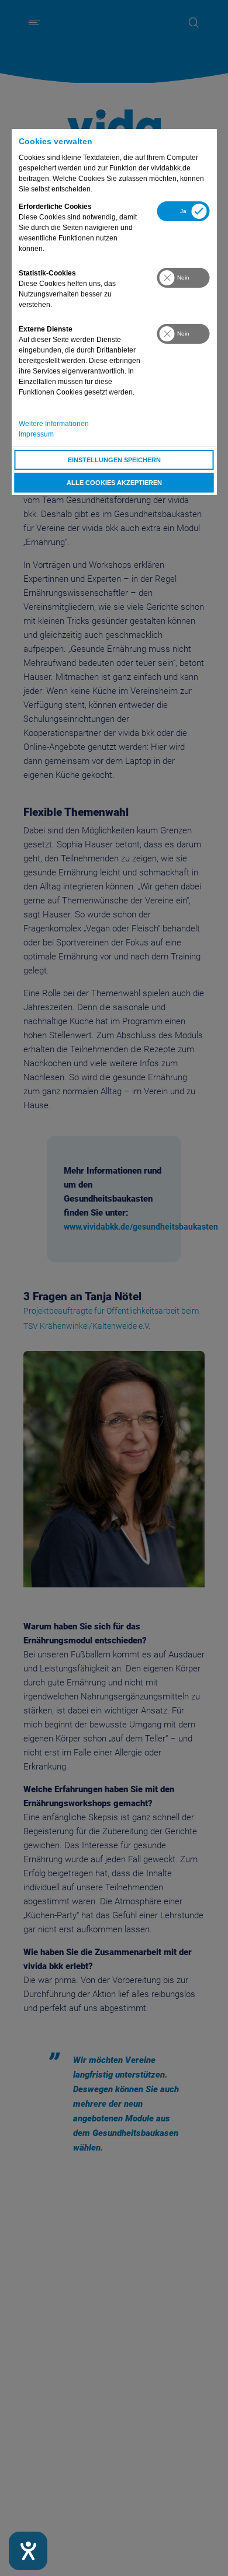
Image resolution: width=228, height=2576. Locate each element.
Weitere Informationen (54, 424)
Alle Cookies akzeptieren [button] (114, 483)
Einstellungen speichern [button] (114, 460)
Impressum (36, 434)
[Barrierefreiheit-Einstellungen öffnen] (28, 2551)
